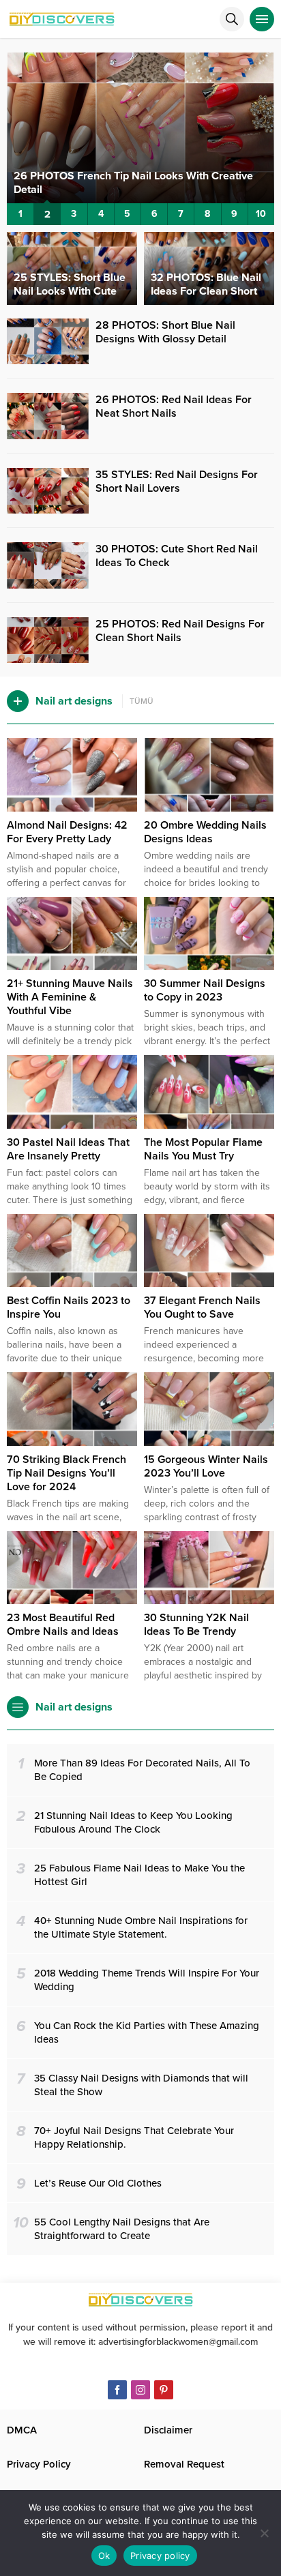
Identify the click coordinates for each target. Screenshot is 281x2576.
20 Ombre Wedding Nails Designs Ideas (205, 832)
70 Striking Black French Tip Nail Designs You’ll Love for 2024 (66, 1473)
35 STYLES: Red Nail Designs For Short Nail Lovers (177, 482)
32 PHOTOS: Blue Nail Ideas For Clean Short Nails (206, 291)
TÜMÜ (142, 701)
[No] (264, 2533)
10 (261, 214)
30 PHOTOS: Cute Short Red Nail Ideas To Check (177, 556)
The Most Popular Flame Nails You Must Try (203, 1149)
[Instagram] (140, 2390)
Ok (104, 2556)
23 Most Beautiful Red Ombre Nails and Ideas (63, 1625)
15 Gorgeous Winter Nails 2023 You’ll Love (206, 1466)
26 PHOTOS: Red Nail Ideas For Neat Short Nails (174, 406)
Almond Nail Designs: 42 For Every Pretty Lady (67, 832)
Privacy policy (160, 2556)
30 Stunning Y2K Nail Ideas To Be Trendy (196, 1625)
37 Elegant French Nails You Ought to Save (202, 1307)
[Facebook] (117, 2390)
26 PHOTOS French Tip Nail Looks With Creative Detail (133, 183)
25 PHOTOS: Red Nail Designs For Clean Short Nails (180, 631)
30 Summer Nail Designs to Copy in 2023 (205, 990)
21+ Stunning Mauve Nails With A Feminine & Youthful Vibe (70, 997)
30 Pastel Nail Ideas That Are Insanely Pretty (68, 1149)
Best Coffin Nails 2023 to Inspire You (69, 1307)
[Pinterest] (164, 2390)
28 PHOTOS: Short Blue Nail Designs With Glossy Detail (165, 332)
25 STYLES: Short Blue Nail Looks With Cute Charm (70, 291)
